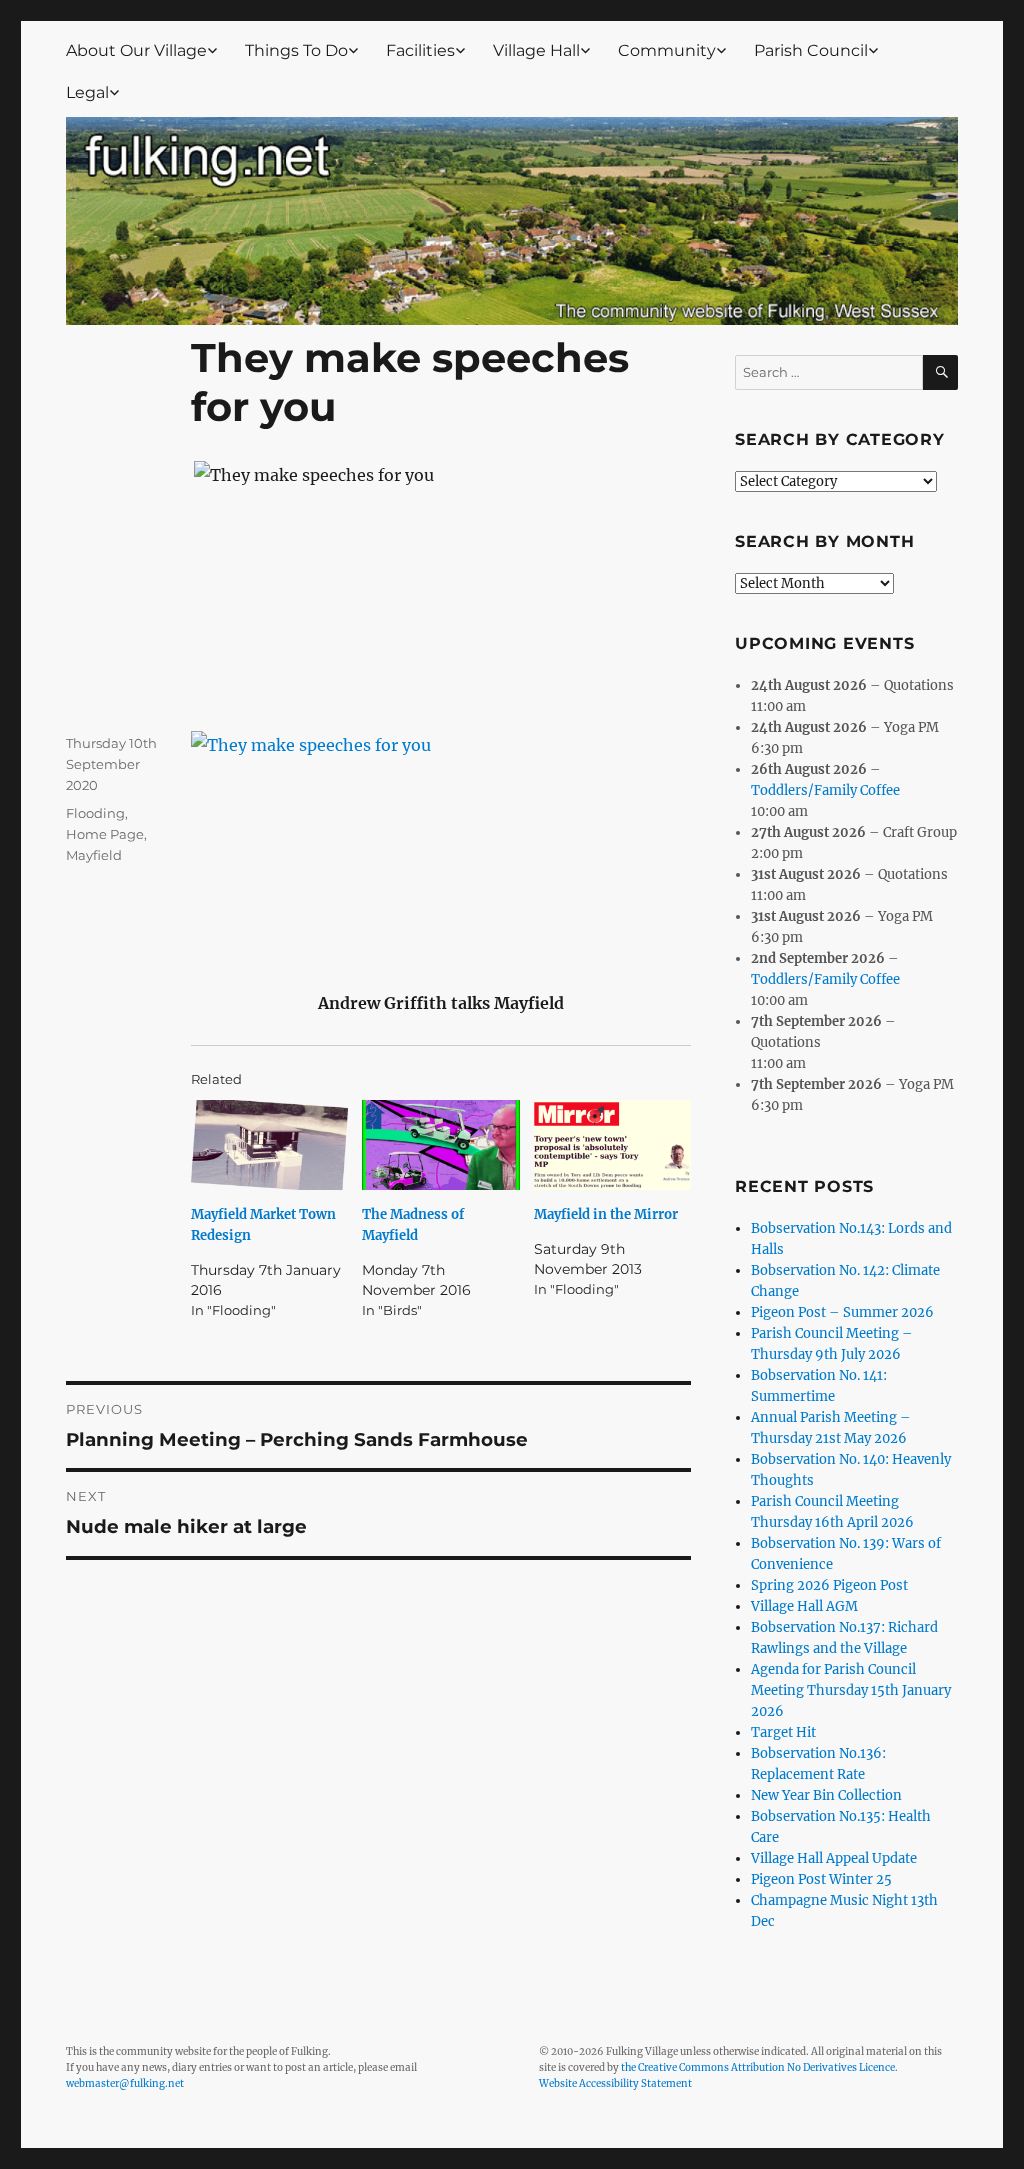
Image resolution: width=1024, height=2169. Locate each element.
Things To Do (296, 50)
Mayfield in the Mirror (606, 1214)
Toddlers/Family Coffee (825, 790)
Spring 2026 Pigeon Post (829, 1585)
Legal (87, 92)
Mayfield (94, 855)
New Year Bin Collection (826, 1795)
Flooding (95, 813)
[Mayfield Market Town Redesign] (270, 1145)
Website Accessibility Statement (615, 2083)
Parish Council (811, 50)
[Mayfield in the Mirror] (613, 1145)
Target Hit (783, 1732)
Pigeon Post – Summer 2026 (842, 1312)
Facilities (420, 50)
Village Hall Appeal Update (834, 1858)
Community (667, 50)
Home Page (105, 834)
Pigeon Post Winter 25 (821, 1879)
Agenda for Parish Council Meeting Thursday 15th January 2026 (851, 1690)
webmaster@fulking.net (125, 2083)
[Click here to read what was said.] (441, 846)
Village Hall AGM (804, 1606)
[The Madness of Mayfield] (441, 1145)
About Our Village (136, 50)
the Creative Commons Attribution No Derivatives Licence (758, 2067)
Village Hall (536, 50)
